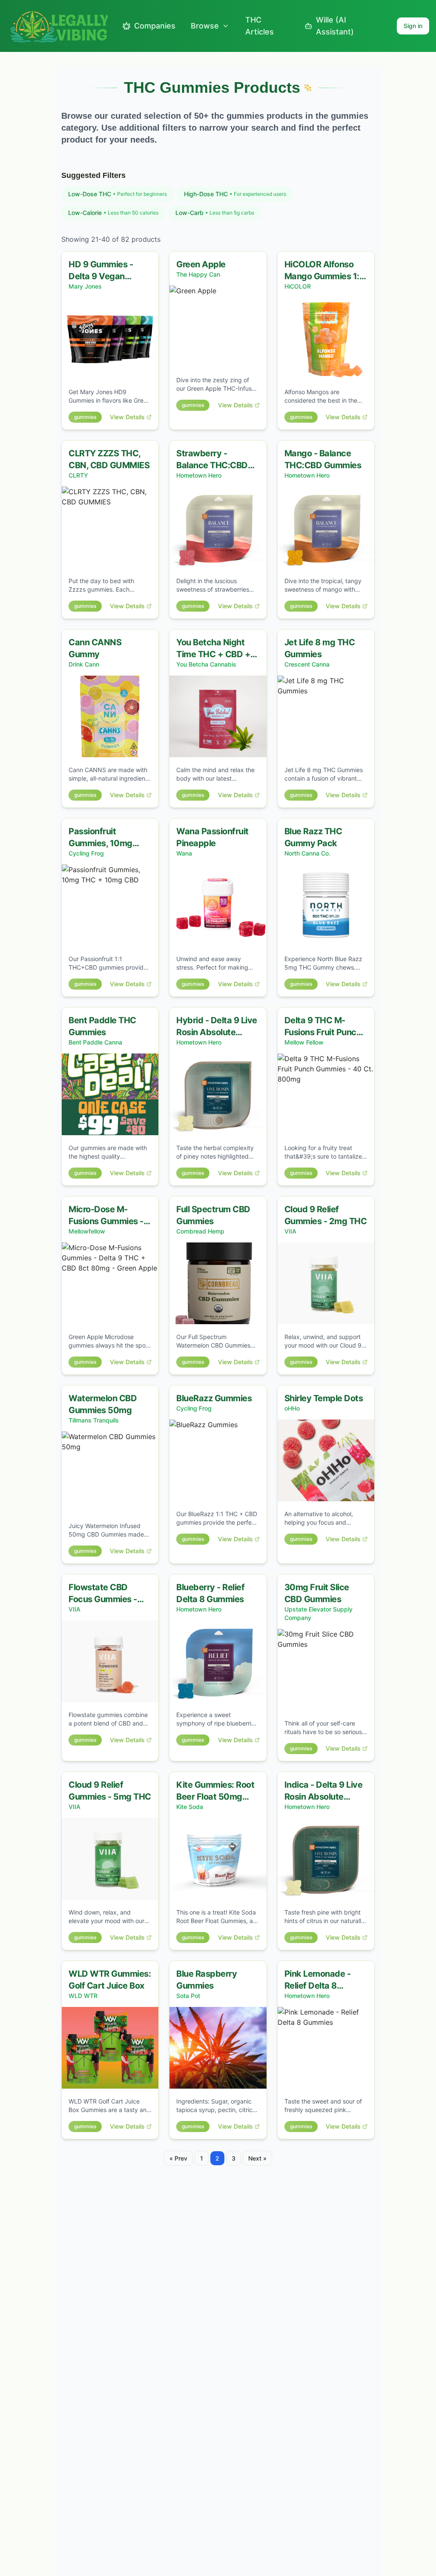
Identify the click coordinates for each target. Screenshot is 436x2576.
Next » (257, 2158)
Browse (205, 26)
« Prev (178, 2158)
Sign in (413, 26)
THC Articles (260, 26)
